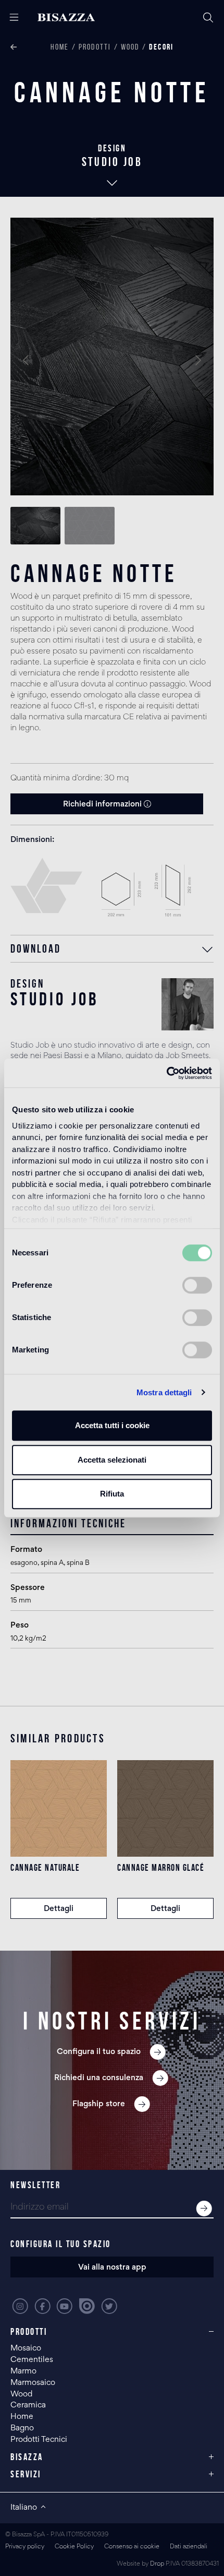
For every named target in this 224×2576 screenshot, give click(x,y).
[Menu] (10, 18)
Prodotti (95, 47)
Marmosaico (33, 2383)
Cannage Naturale (45, 1868)
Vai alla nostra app (112, 2268)
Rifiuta (112, 1494)
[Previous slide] (27, 360)
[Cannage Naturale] (59, 1808)
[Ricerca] (208, 18)
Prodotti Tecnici (39, 2440)
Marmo (23, 2371)
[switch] (197, 1285)
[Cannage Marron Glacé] (165, 1808)
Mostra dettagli (164, 1392)
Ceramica (28, 2405)
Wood (130, 47)
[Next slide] (197, 360)
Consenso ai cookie (132, 2547)
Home (60, 47)
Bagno (22, 2428)
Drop (157, 2564)
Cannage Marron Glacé (161, 1868)
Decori (161, 47)
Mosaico (26, 2348)
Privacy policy (25, 2547)
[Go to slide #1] (35, 526)
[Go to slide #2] (90, 526)
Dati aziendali (189, 2547)
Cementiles (32, 2360)
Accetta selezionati (112, 1460)
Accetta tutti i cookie (112, 1425)
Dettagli (59, 1909)
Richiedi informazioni (103, 804)
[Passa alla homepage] (75, 17)
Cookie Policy (74, 2547)
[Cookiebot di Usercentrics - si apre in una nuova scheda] (166, 1073)
